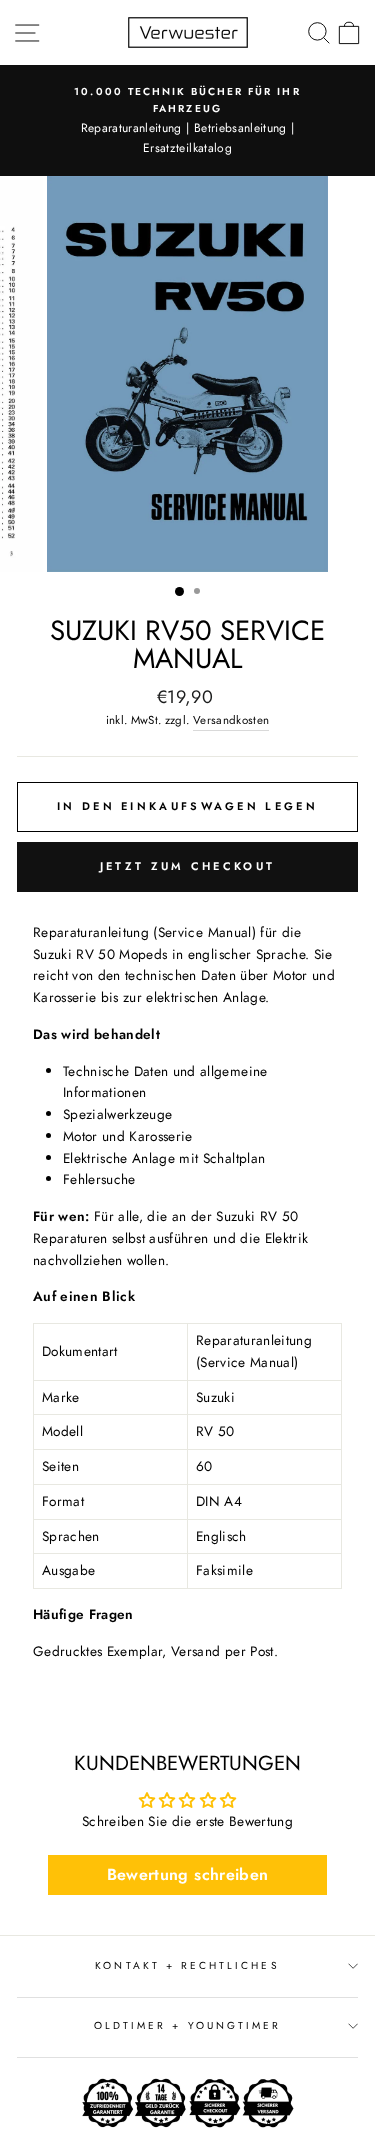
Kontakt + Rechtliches (187, 1965)
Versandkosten (231, 720)
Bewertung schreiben (187, 1874)
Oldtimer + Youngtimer (187, 2025)
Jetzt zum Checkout (187, 866)
